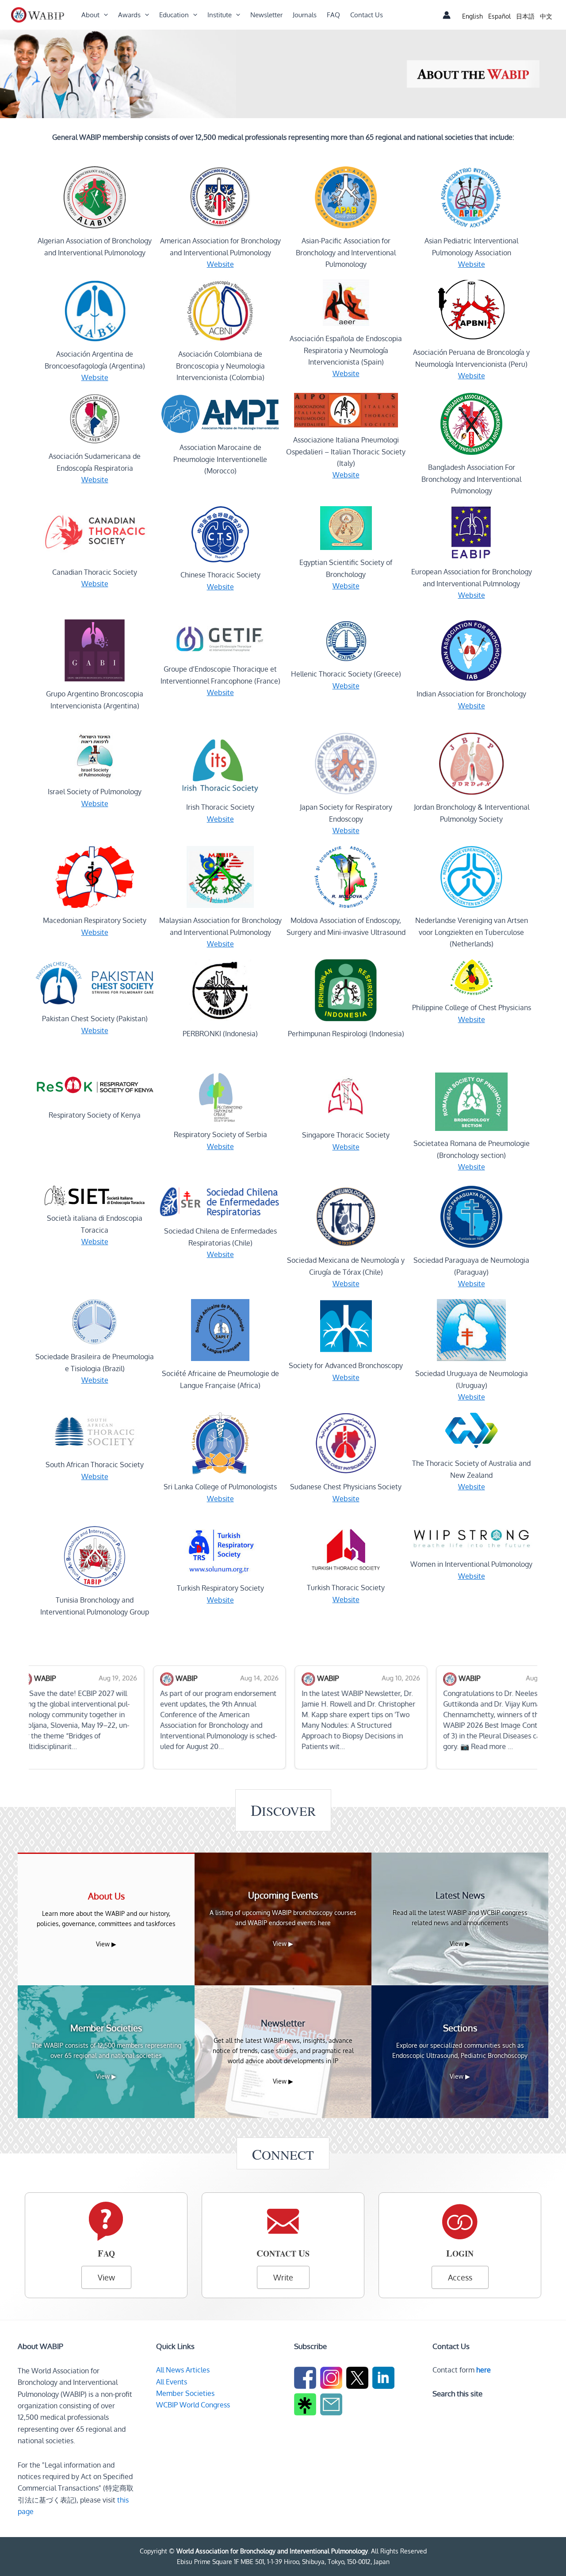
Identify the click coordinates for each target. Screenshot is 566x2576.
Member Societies (185, 2393)
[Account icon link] (447, 15)
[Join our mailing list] (332, 2406)
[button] (104, 15)
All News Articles (183, 2370)
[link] (472, 16)
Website (220, 264)
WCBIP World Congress (193, 2405)
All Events (172, 2382)
